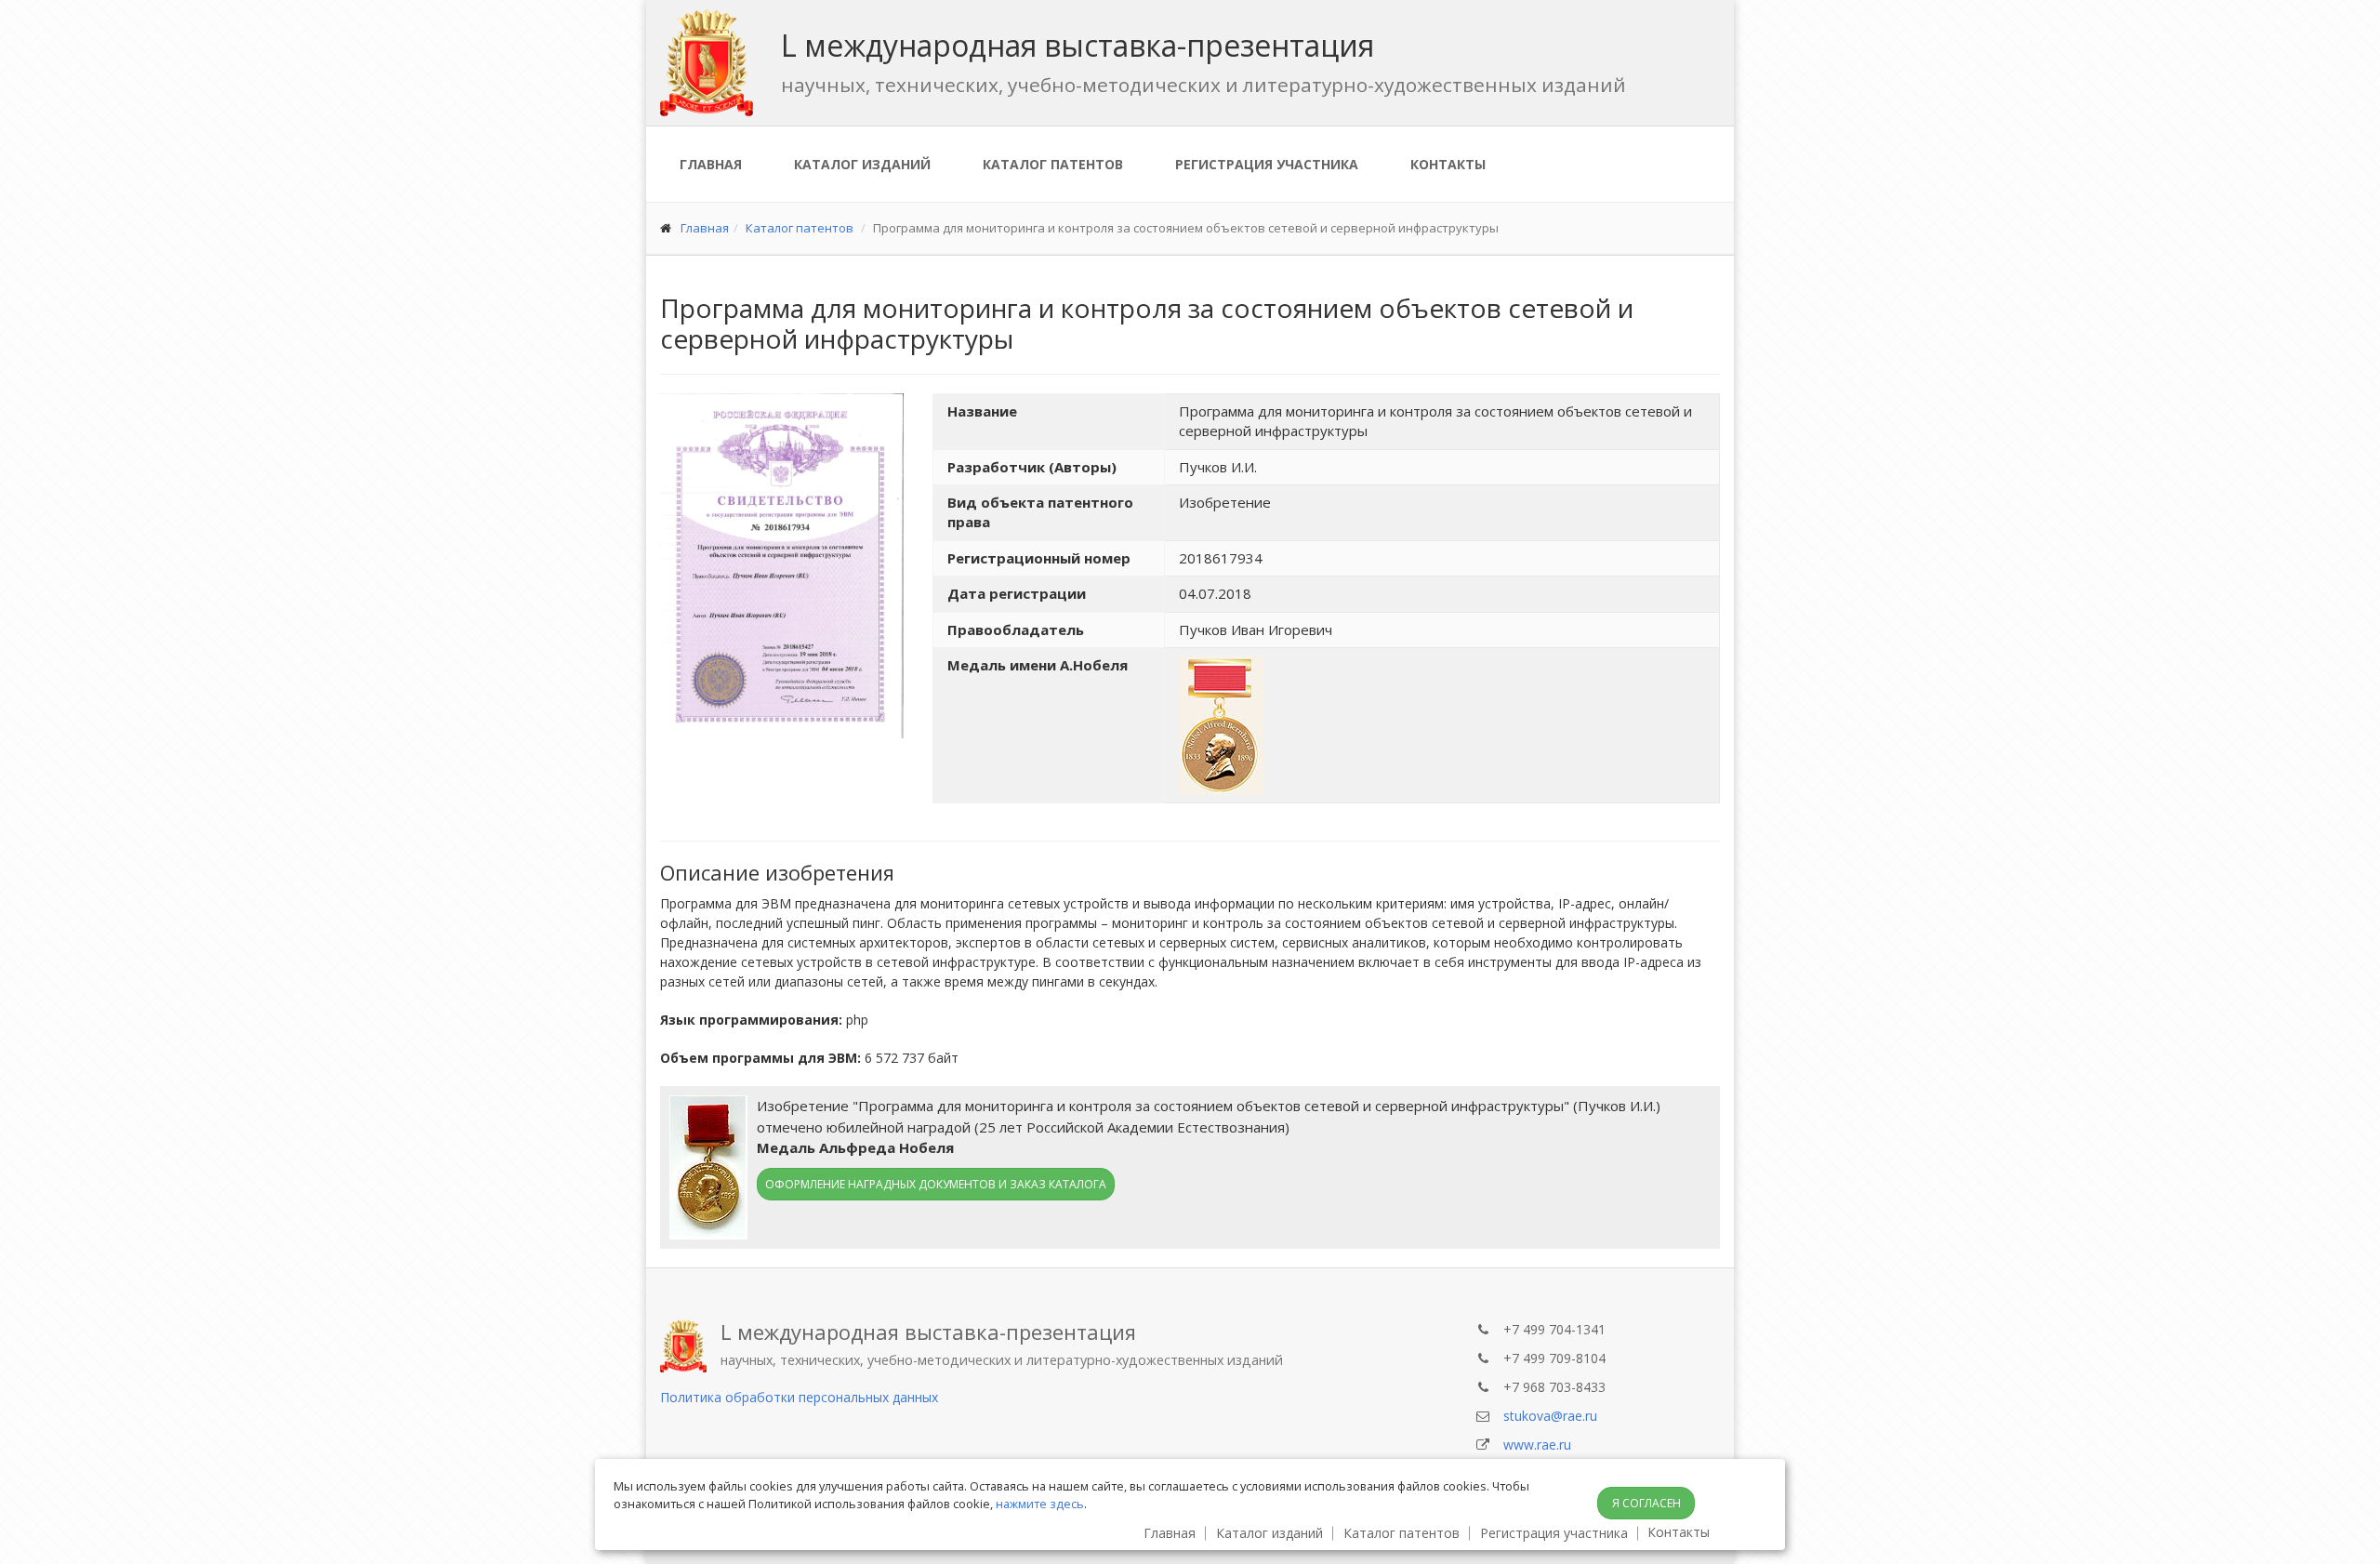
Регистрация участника (1267, 164)
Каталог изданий (862, 164)
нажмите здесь (1040, 1504)
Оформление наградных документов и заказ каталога (936, 1184)
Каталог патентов (1053, 164)
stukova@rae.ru (1550, 1416)
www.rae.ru (1537, 1445)
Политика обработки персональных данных (799, 1397)
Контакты (1448, 164)
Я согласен (1646, 1503)
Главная (711, 164)
